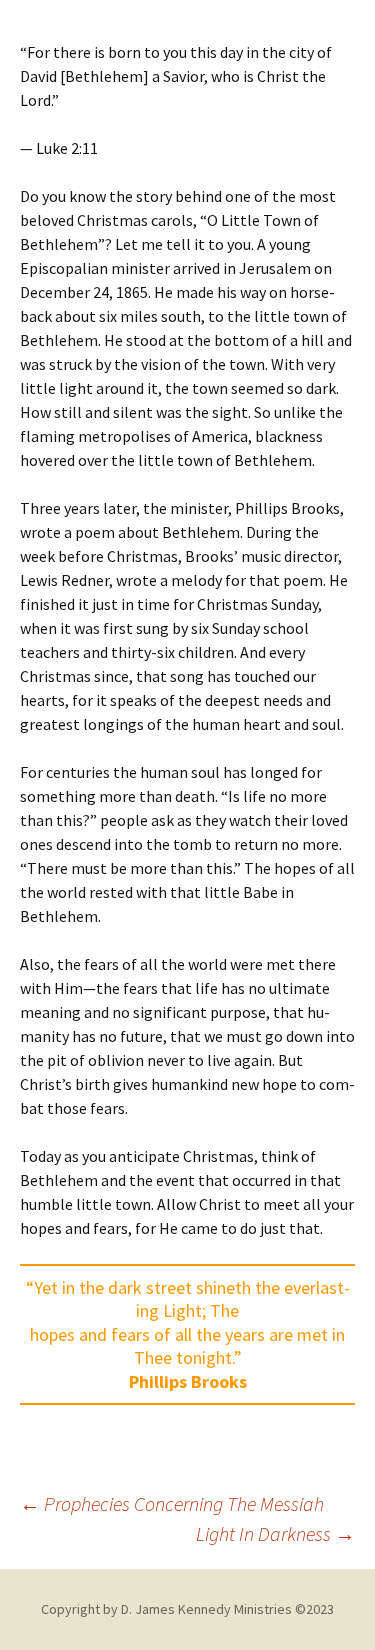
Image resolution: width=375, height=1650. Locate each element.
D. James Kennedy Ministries (206, 1609)
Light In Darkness (275, 1533)
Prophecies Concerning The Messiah (172, 1503)
